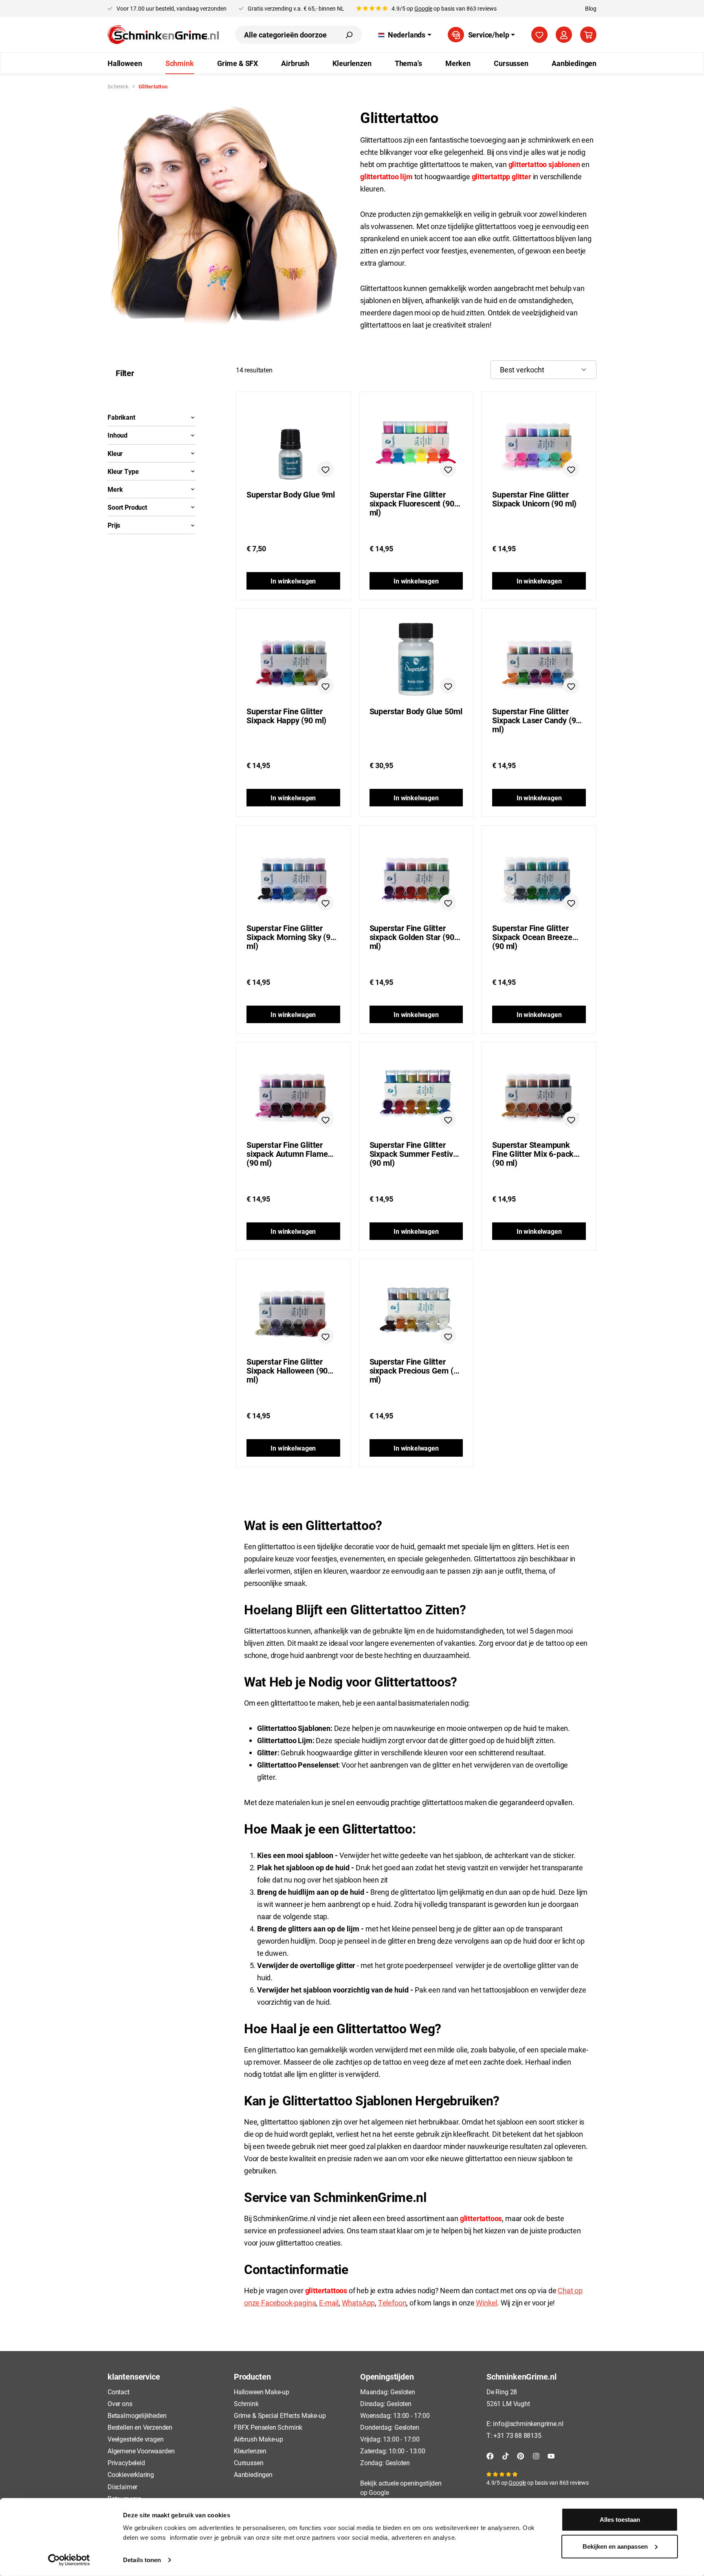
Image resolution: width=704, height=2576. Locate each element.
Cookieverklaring (131, 2474)
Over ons (120, 2403)
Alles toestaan (620, 2520)
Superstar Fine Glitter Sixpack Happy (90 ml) (286, 716)
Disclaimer (122, 2487)
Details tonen (142, 2560)
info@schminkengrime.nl (528, 2423)
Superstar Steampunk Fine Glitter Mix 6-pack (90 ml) (533, 1149)
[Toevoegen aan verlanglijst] (326, 469)
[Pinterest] (521, 2455)
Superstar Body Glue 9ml (291, 495)
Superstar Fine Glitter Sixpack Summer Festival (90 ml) (415, 1149)
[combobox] (286, 35)
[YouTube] (551, 2455)
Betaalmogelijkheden (137, 2415)
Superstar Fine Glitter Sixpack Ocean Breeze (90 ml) (532, 932)
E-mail (329, 2303)
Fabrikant (121, 417)
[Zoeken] (349, 35)
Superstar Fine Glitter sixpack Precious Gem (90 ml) (416, 1366)
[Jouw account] (564, 35)
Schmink (246, 2403)
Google (423, 8)
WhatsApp (359, 2303)
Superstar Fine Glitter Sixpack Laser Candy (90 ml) (536, 716)
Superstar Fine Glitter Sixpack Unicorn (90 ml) (534, 499)
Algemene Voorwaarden (141, 2451)
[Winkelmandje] (588, 35)
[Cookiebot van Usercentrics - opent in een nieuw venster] (69, 2560)
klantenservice (134, 2376)
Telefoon (392, 2303)
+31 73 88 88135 (517, 2435)
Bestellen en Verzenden (140, 2427)
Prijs (114, 525)
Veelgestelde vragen (136, 2439)
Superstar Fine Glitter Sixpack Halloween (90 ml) (287, 1366)
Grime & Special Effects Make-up (280, 2415)
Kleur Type (123, 471)
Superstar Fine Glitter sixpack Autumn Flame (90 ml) (287, 1149)
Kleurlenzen (250, 2451)
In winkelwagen (293, 581)
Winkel (486, 2303)
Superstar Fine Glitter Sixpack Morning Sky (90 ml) (291, 932)
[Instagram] (536, 2455)
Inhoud (118, 435)
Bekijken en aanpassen (615, 2546)
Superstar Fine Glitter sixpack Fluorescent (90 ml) (412, 499)
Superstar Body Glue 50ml (416, 711)
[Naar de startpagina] (163, 35)
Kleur (115, 453)
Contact (119, 2392)
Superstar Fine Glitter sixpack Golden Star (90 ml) (412, 932)
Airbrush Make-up (258, 2439)
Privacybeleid (126, 2463)
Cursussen (249, 2463)
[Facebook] (490, 2455)
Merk (115, 489)
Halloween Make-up (262, 2392)
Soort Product (127, 507)
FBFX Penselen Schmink (268, 2427)
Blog (591, 8)
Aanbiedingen (253, 2474)
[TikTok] (506, 2455)
